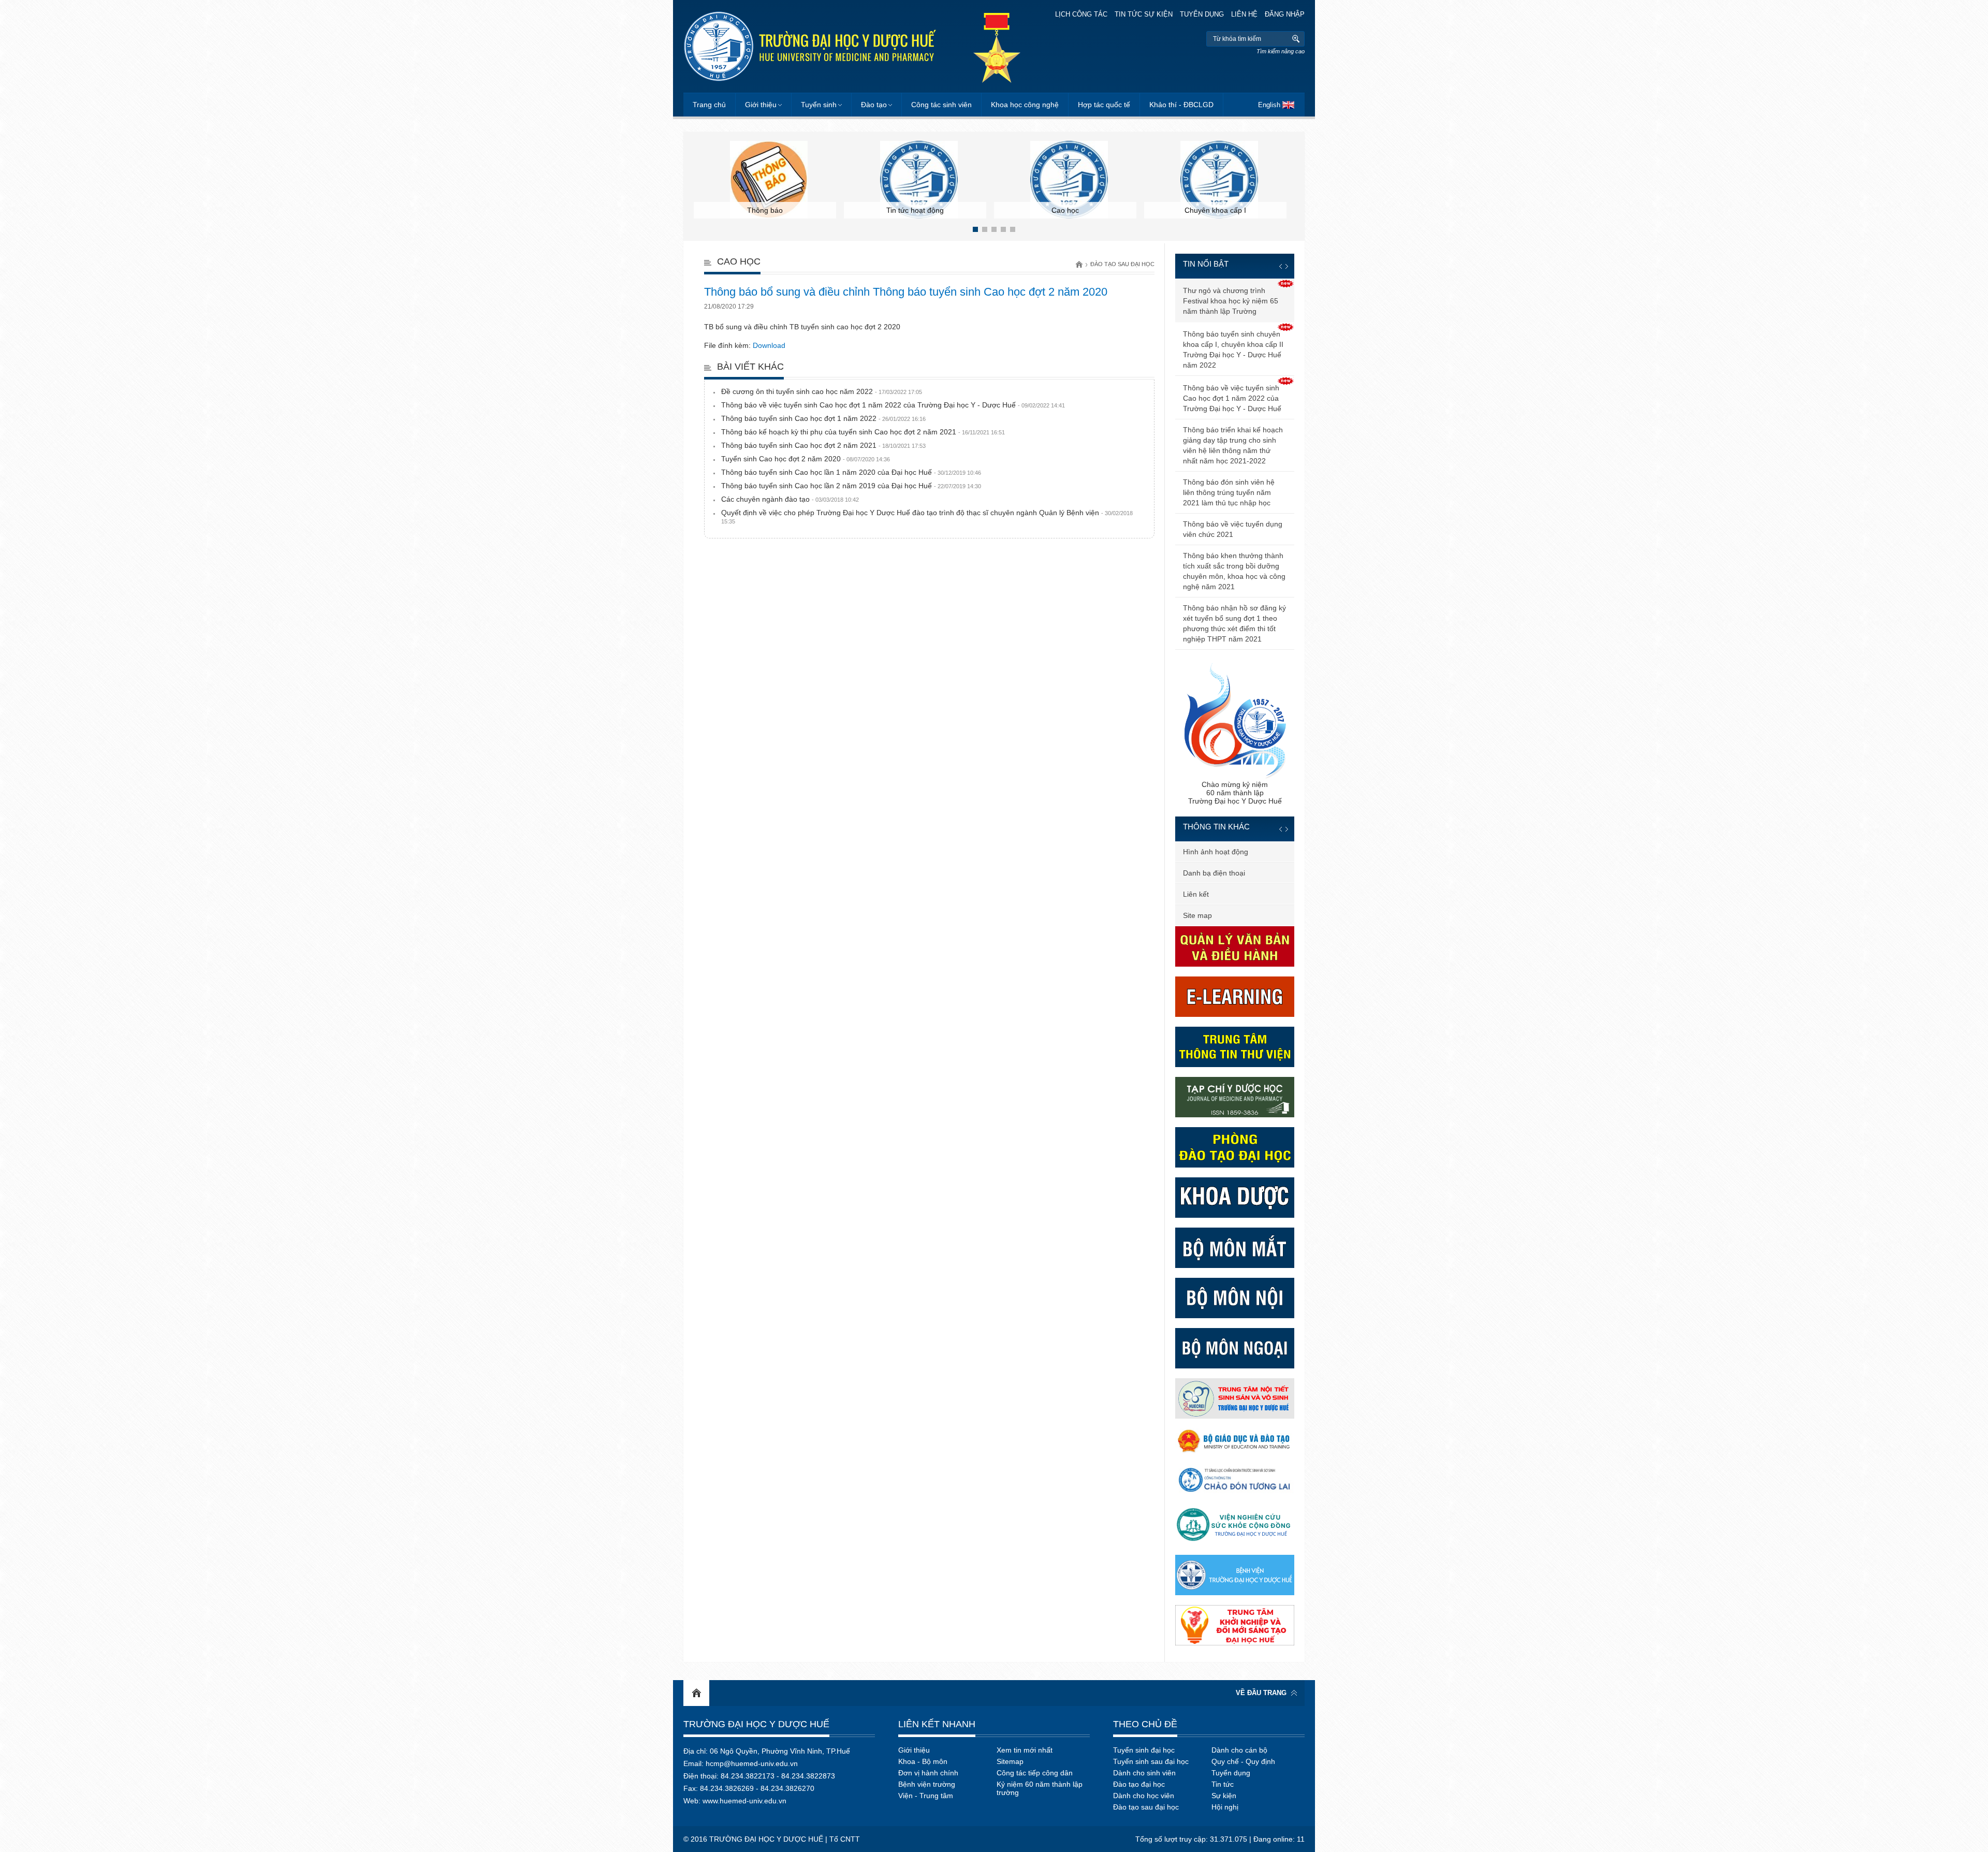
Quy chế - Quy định (1243, 1761)
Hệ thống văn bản (1212, 873)
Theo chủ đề (1145, 1724)
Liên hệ (1244, 14)
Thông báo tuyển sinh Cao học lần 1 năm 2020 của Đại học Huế (851, 472)
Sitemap (1010, 1761)
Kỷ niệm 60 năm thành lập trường (1040, 1788)
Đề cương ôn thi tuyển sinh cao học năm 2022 (822, 391)
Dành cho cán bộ (1239, 1750)
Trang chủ (709, 105)
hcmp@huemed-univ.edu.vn (752, 1763)
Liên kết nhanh (937, 1724)
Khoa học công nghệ (1025, 105)
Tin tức (1223, 1784)
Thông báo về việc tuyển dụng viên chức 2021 (1233, 529)
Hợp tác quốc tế (1104, 105)
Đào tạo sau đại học (1146, 1807)
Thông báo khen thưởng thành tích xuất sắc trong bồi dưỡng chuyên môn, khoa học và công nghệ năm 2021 (1234, 571)
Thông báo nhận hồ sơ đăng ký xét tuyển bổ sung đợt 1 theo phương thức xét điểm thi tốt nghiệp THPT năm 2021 (1234, 623)
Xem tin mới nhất (1025, 1750)
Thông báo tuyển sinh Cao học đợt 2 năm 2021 (823, 445)
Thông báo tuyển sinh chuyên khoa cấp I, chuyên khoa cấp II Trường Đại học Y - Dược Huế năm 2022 (1233, 349)
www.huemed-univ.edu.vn (744, 1801)
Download (769, 345)
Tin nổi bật (1206, 264)
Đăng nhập (1285, 14)
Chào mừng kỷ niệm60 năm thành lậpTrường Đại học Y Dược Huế (1235, 793)
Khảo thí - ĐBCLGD (1181, 105)
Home (696, 1693)
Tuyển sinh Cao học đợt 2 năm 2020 (806, 459)
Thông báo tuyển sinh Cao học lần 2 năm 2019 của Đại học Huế (851, 486)
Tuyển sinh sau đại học (1151, 1761)
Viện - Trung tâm (926, 1796)
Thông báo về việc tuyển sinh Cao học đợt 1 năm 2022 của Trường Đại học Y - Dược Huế (893, 405)
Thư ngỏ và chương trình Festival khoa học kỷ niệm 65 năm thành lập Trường (1231, 301)
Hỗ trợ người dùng (1213, 894)
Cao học (739, 261)
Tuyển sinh (819, 105)
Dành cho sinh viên (1144, 1773)
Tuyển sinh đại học (1144, 1750)
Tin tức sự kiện (1144, 14)
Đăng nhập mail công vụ (1223, 915)
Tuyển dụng (1202, 14)
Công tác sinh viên (941, 105)
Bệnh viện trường (927, 1784)
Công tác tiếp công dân (1035, 1773)
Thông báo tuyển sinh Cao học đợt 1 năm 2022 (823, 418)
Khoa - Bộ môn (923, 1761)
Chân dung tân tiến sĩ (1218, 852)
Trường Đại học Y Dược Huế (756, 1724)
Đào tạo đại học (1139, 1784)
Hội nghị (1225, 1807)
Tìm (1296, 39)
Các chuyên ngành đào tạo (790, 499)
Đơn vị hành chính (928, 1773)
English (1269, 105)
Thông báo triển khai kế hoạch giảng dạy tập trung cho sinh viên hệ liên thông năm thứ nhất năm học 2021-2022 (1233, 445)
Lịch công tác (1081, 14)
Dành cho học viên (1144, 1796)
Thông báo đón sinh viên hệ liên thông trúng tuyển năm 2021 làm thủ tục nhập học (1229, 492)
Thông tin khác (1216, 827)
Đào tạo (874, 105)
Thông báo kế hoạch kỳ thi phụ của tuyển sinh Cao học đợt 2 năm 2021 (863, 432)
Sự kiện (1224, 1796)
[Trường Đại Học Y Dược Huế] (810, 46)
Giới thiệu (761, 105)
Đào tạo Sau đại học (1122, 264)
